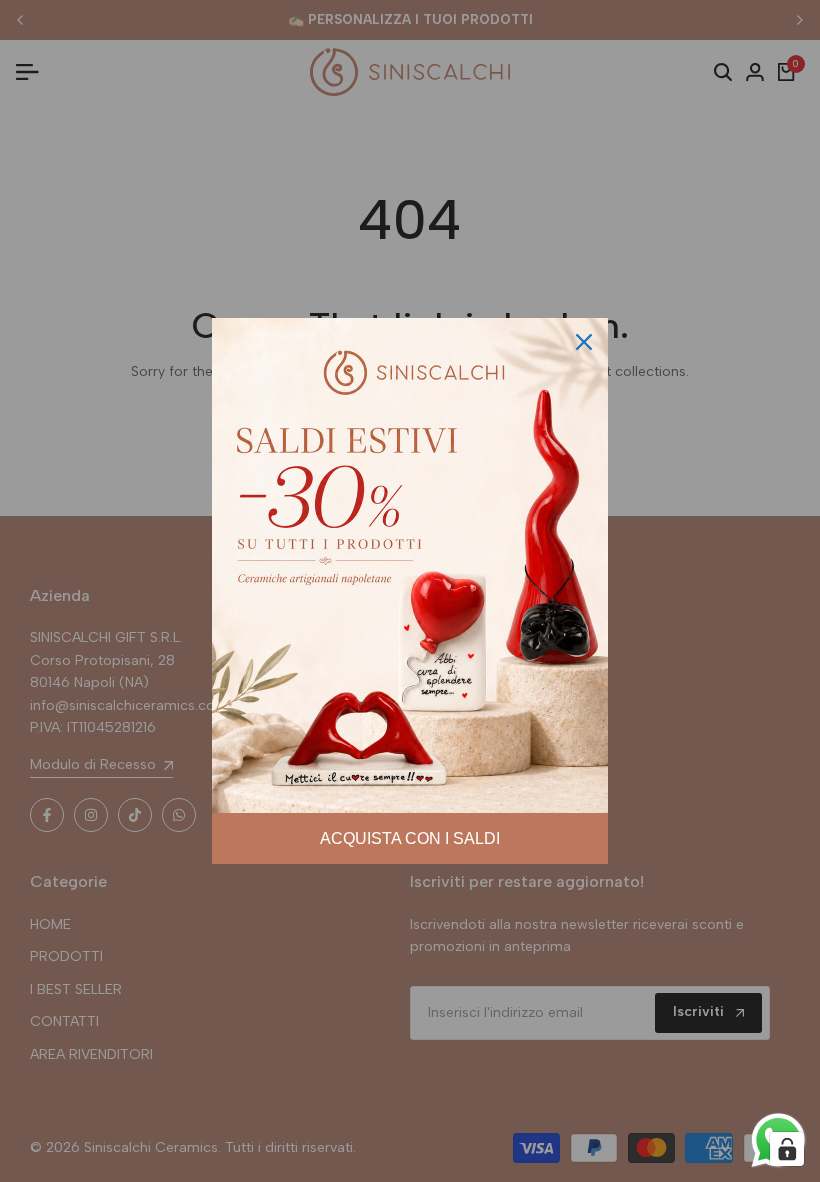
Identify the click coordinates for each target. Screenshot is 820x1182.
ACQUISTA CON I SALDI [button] (410, 838)
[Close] (584, 342)
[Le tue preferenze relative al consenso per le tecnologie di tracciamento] (787, 1149)
